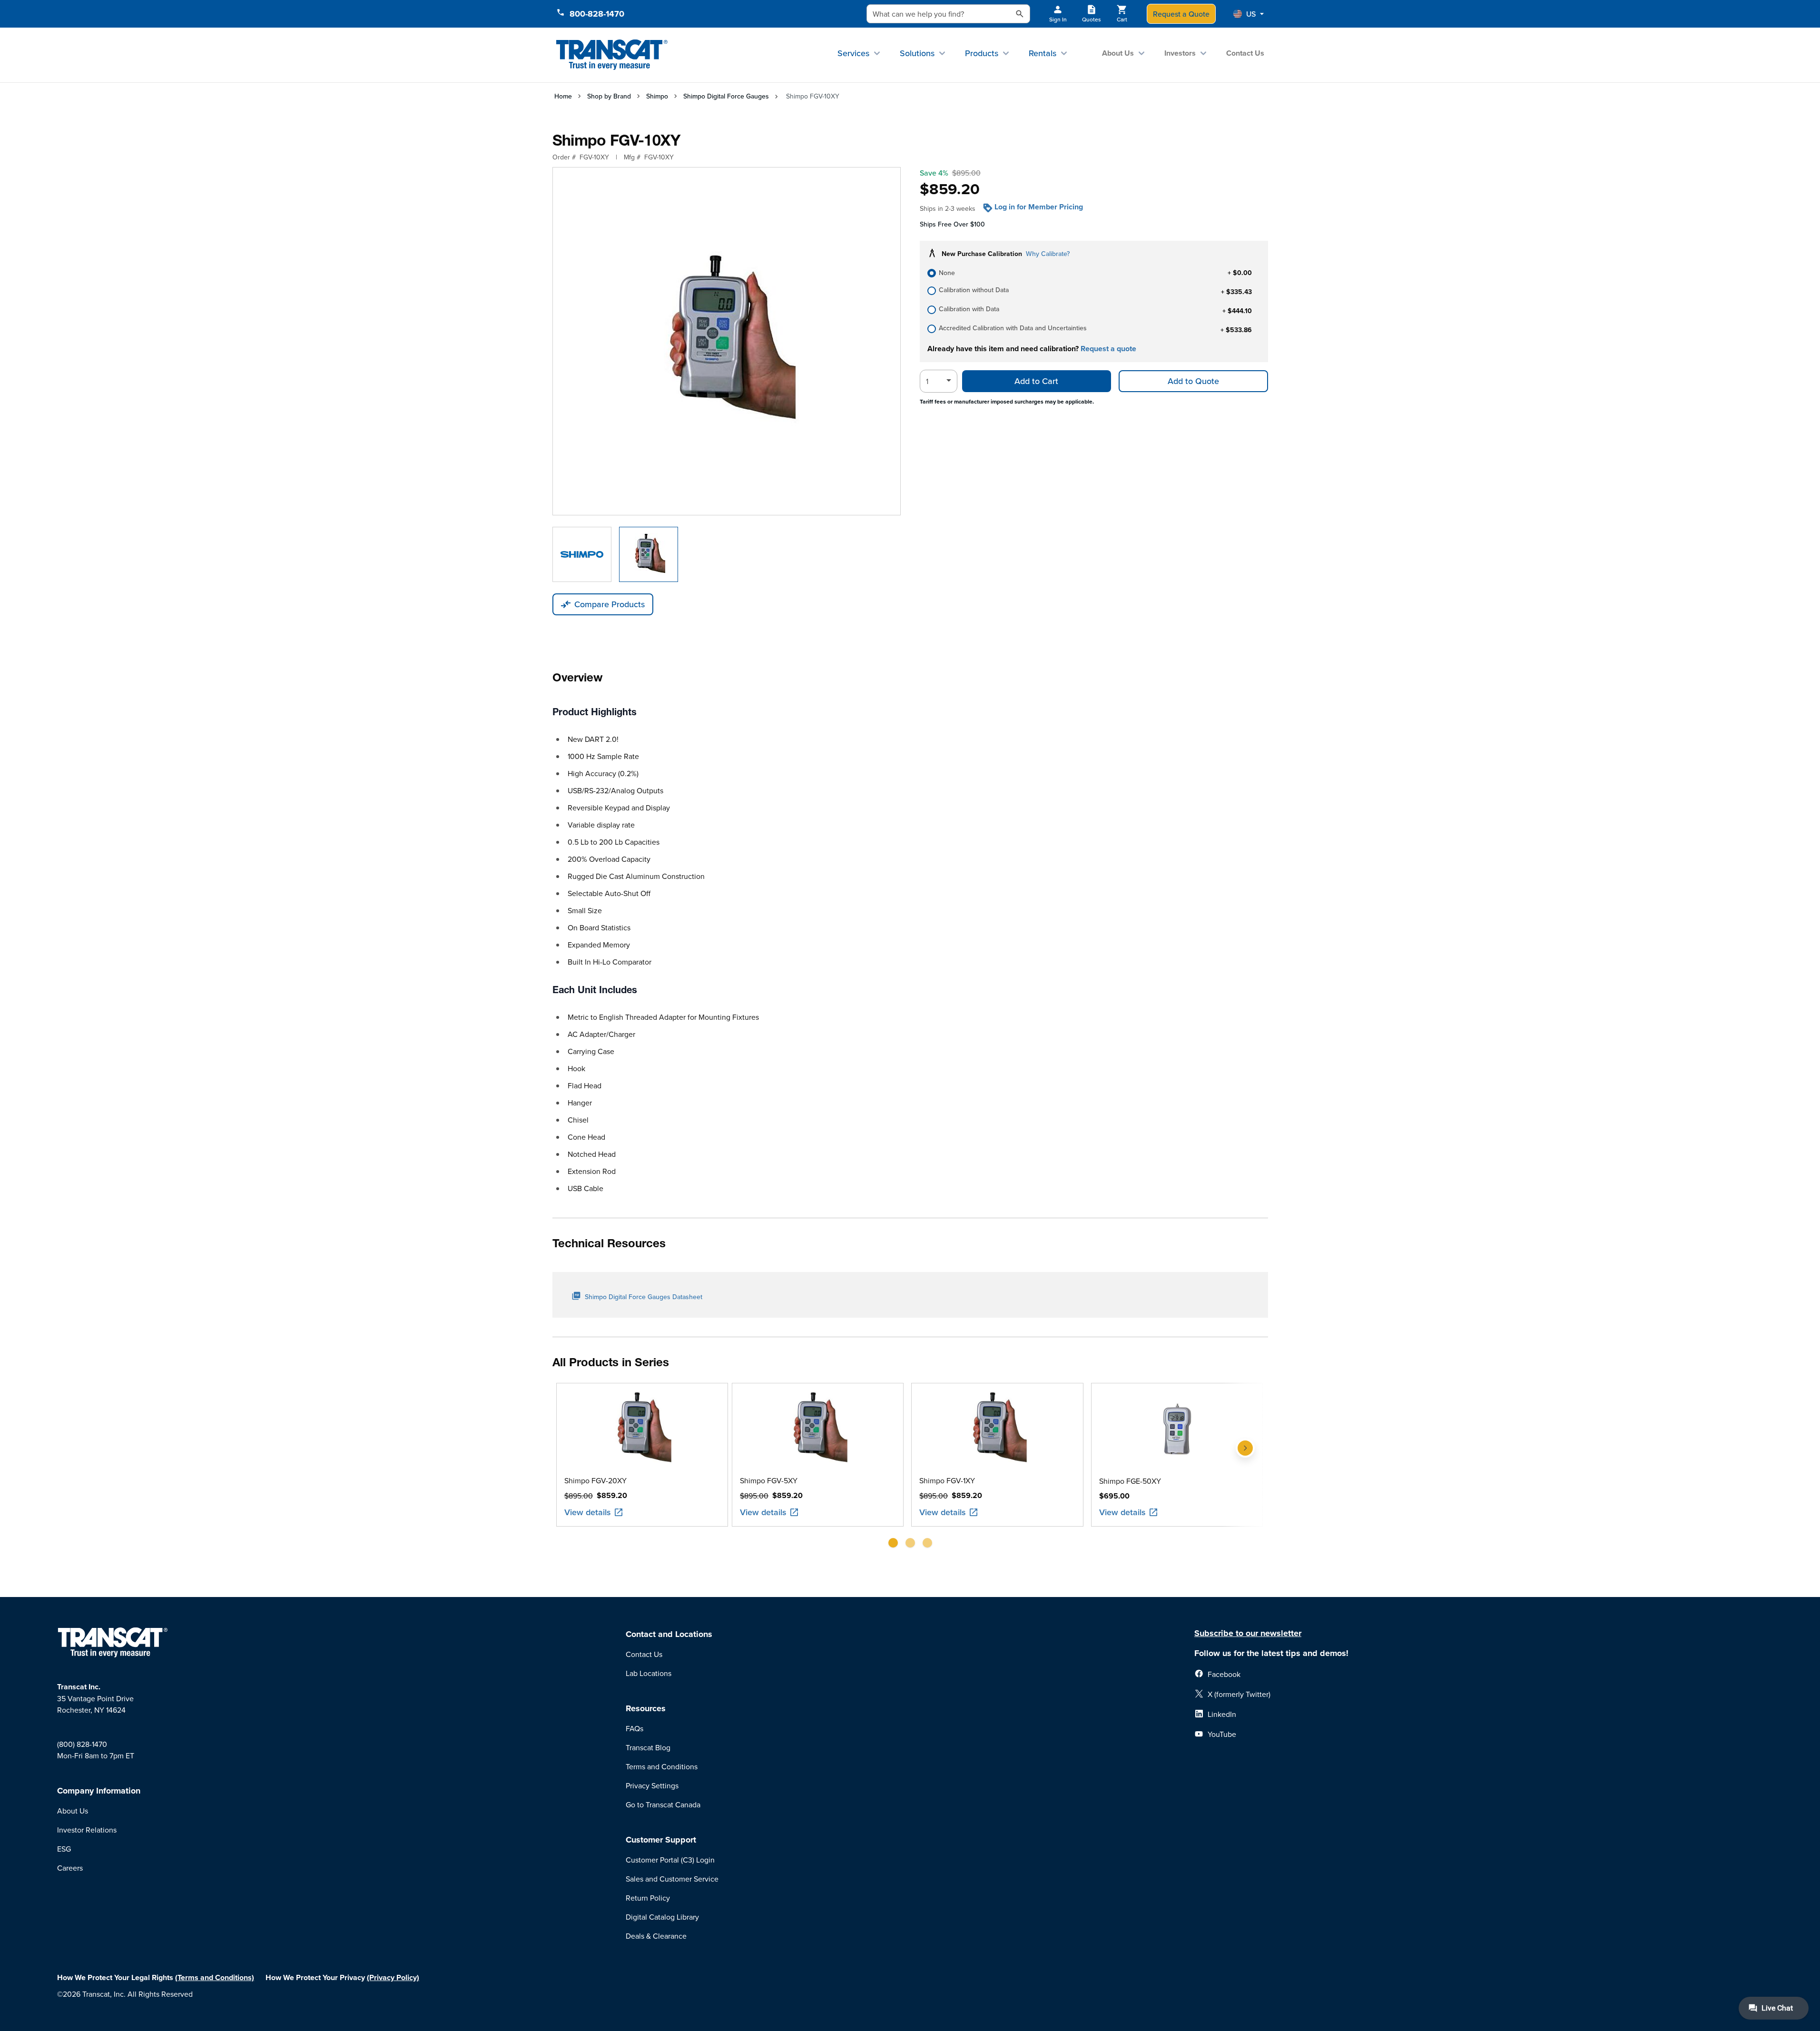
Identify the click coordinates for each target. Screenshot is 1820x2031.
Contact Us (1245, 53)
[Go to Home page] (612, 55)
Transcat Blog (648, 1747)
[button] (1249, 14)
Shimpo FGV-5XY (769, 1480)
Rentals (1043, 53)
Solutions (917, 53)
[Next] (1245, 1469)
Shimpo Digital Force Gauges (726, 96)
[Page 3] (927, 1543)
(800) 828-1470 (82, 1744)
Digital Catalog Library (662, 1917)
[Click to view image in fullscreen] (727, 341)
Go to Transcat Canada (663, 1804)
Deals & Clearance (656, 1936)
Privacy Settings (652, 1785)
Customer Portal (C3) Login (670, 1860)
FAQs (635, 1728)
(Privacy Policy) (393, 1977)
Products (982, 53)
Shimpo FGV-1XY (947, 1480)
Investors (1180, 53)
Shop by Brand (609, 96)
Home (563, 96)
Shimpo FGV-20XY (595, 1480)
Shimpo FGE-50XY (1130, 1481)
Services (853, 53)
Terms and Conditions (662, 1766)
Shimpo (657, 96)
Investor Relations (87, 1830)
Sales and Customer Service (672, 1879)
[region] (910, 1469)
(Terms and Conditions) (215, 1977)
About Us (1118, 53)
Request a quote (1108, 349)
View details (588, 1512)
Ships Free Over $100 (952, 224)
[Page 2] (910, 1543)
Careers (70, 1868)
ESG (64, 1849)
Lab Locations (649, 1673)
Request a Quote (1181, 14)
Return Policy (648, 1898)
